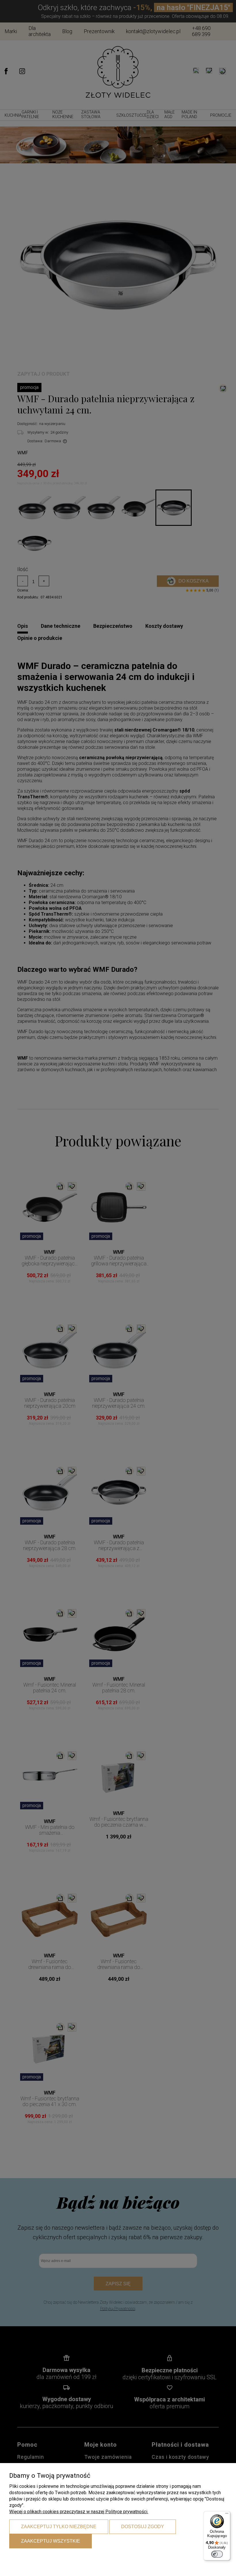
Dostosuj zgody (143, 2527)
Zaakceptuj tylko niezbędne (59, 2527)
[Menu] (227, 2515)
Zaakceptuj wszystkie (51, 2541)
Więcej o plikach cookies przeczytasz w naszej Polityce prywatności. (79, 2512)
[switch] (217, 2554)
